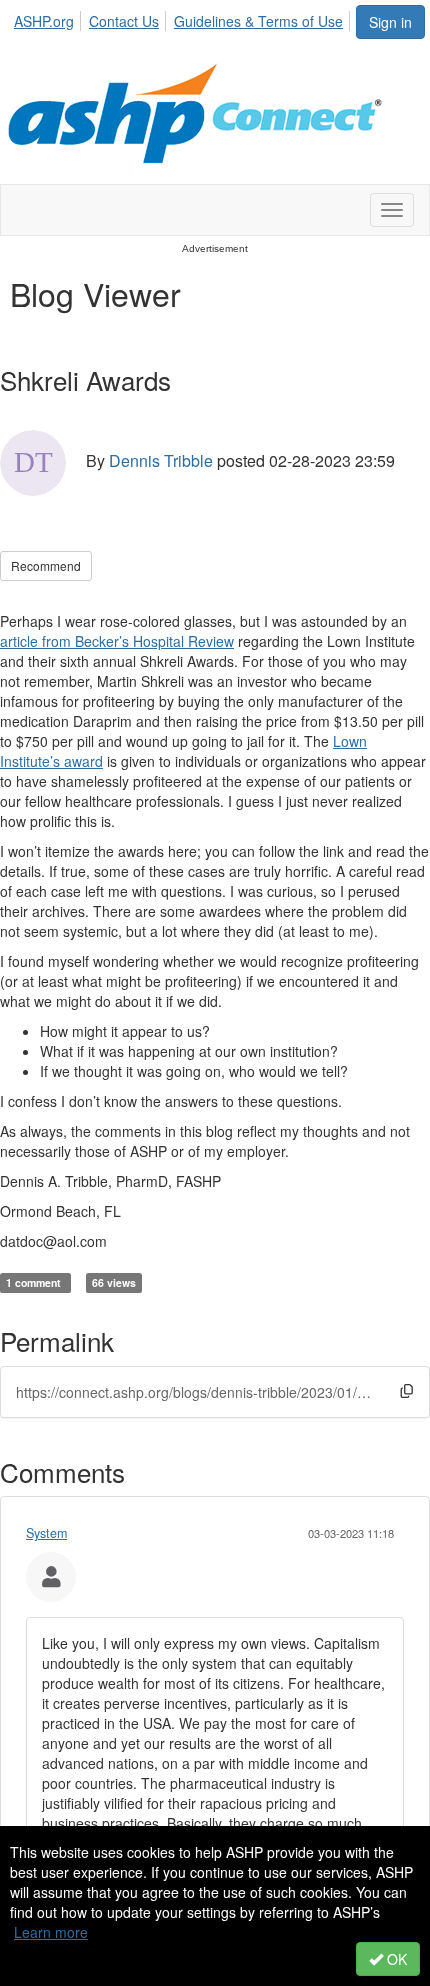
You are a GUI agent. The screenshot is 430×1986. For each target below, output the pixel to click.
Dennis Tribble (161, 460)
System (46, 1533)
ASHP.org (44, 21)
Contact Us (124, 21)
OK (395, 1959)
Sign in (390, 22)
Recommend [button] (46, 565)
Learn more (51, 1932)
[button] (406, 1390)
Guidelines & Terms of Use (258, 21)
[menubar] (184, 18)
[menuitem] (49, 18)
